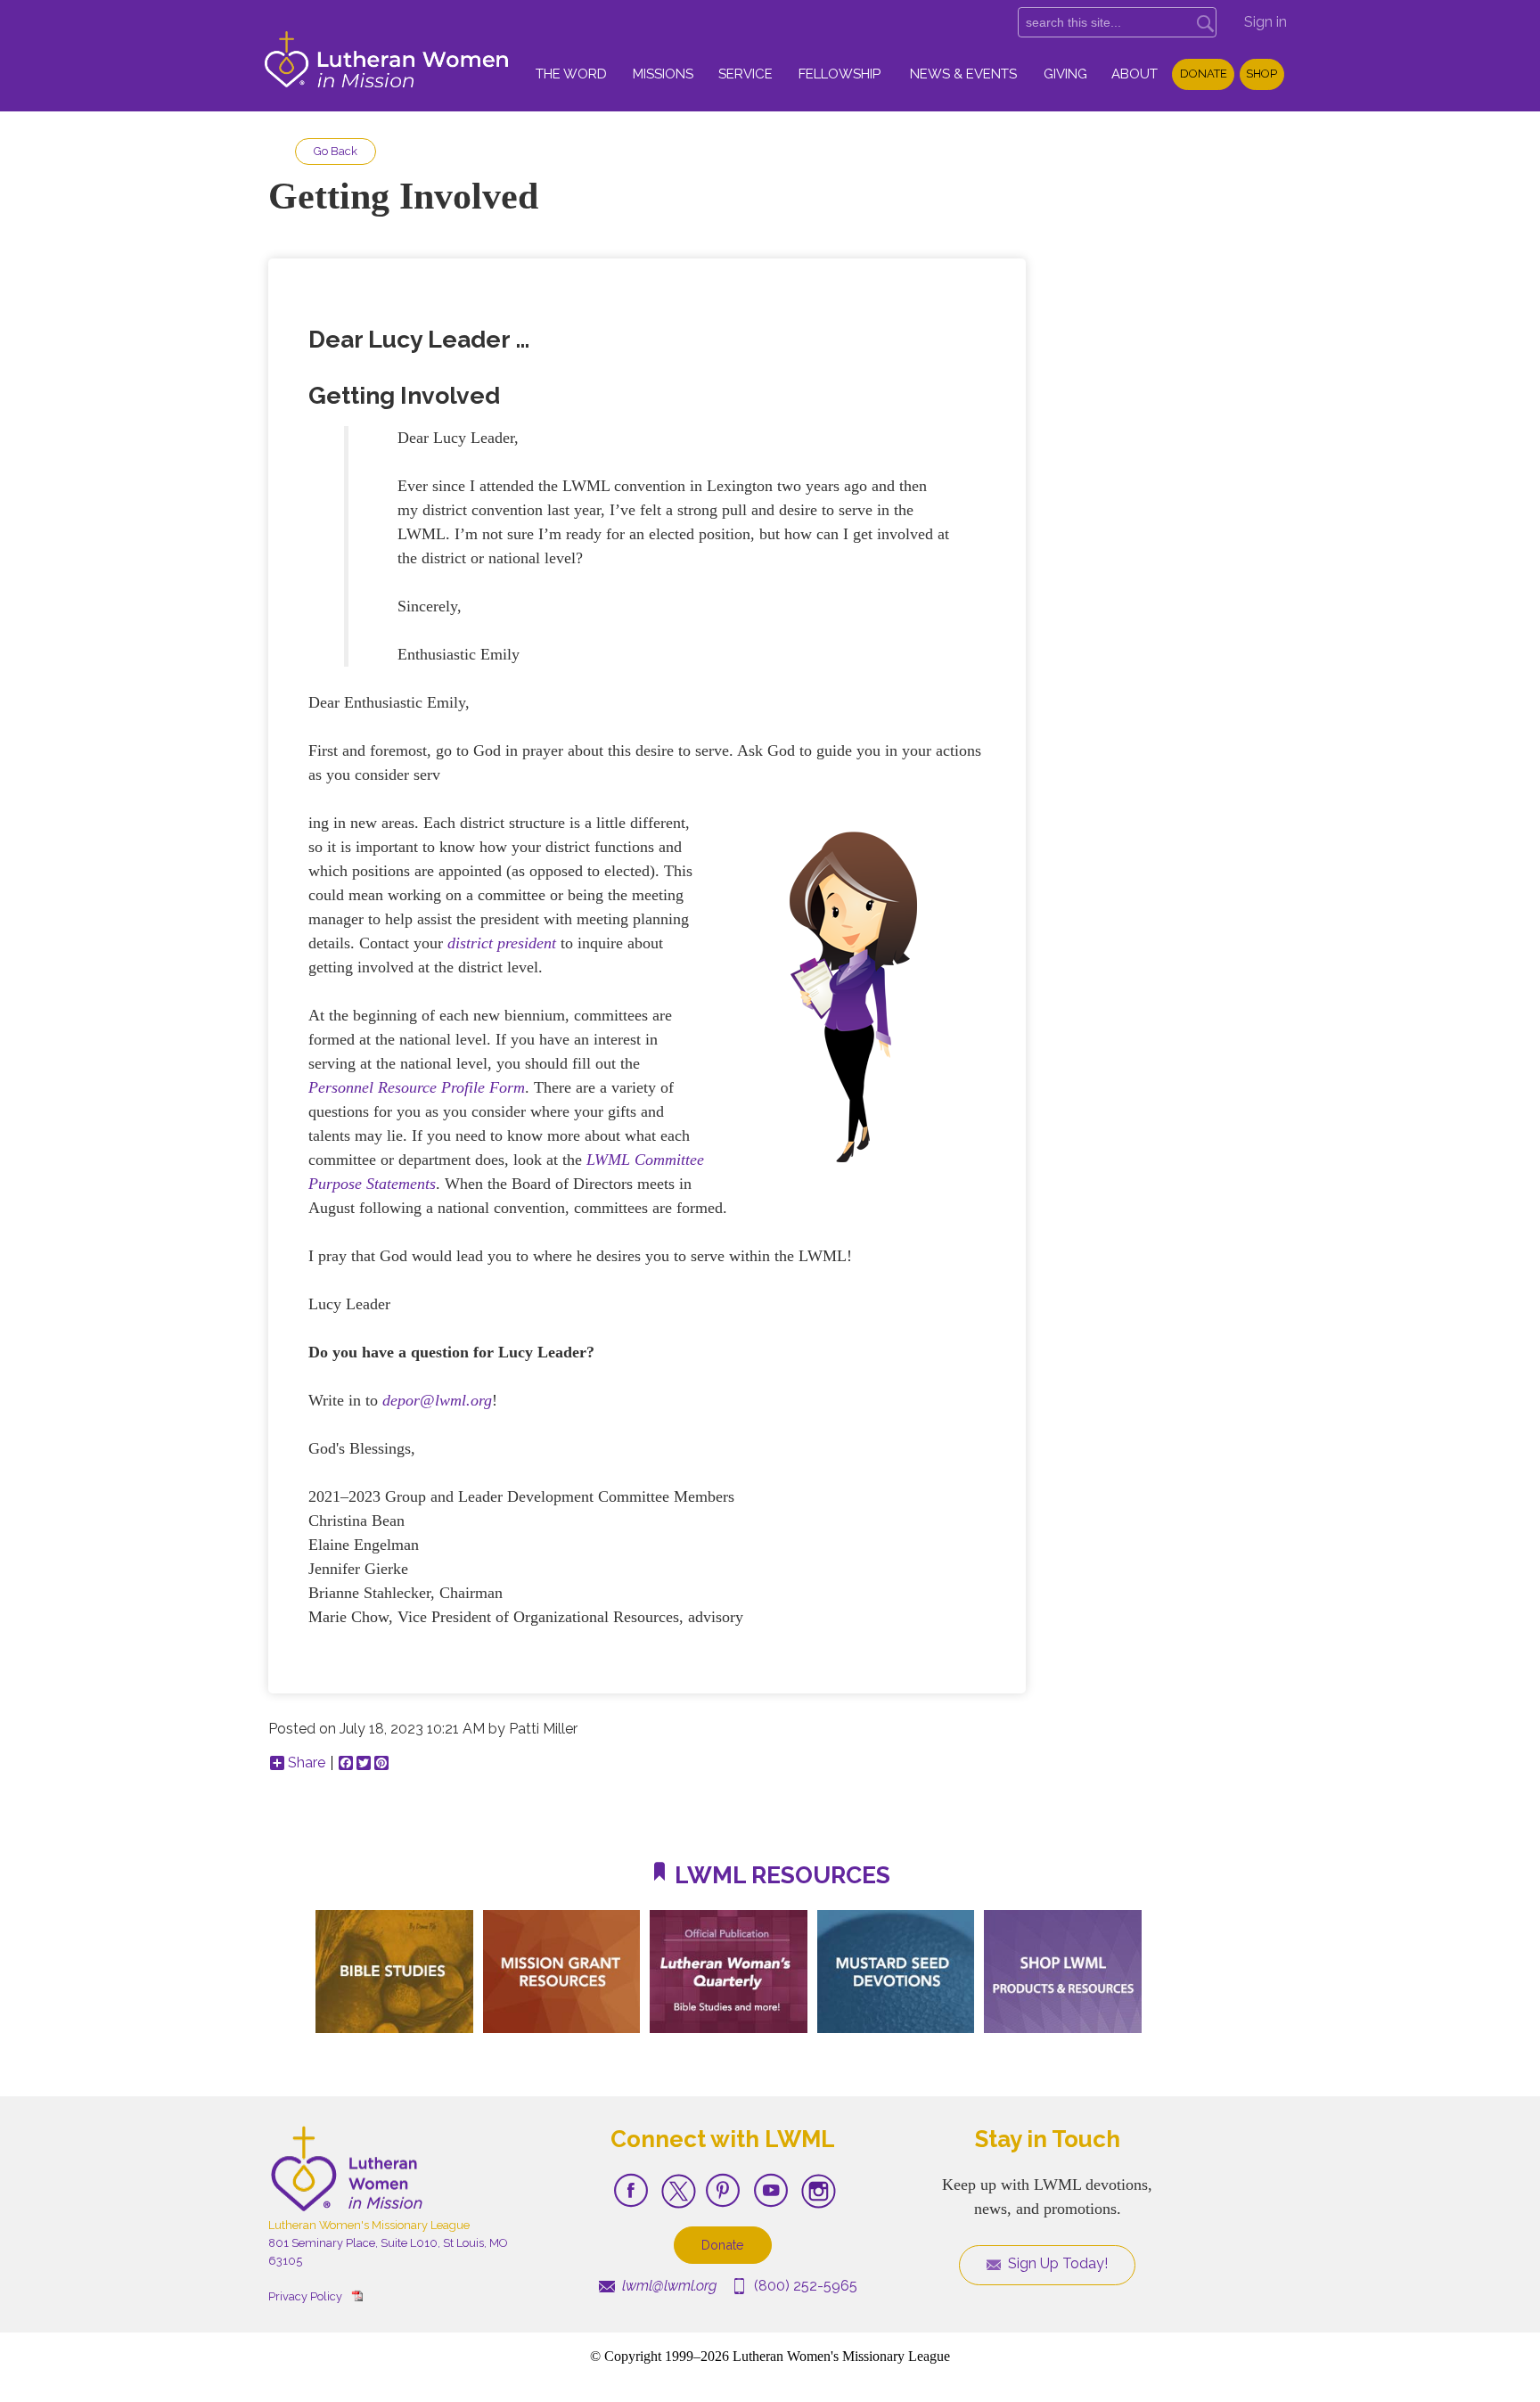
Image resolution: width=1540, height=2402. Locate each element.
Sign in (1266, 22)
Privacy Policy (305, 2296)
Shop (1261, 74)
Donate (1204, 74)
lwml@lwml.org (668, 2286)
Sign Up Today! (1056, 2263)
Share (307, 1763)
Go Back (336, 151)
